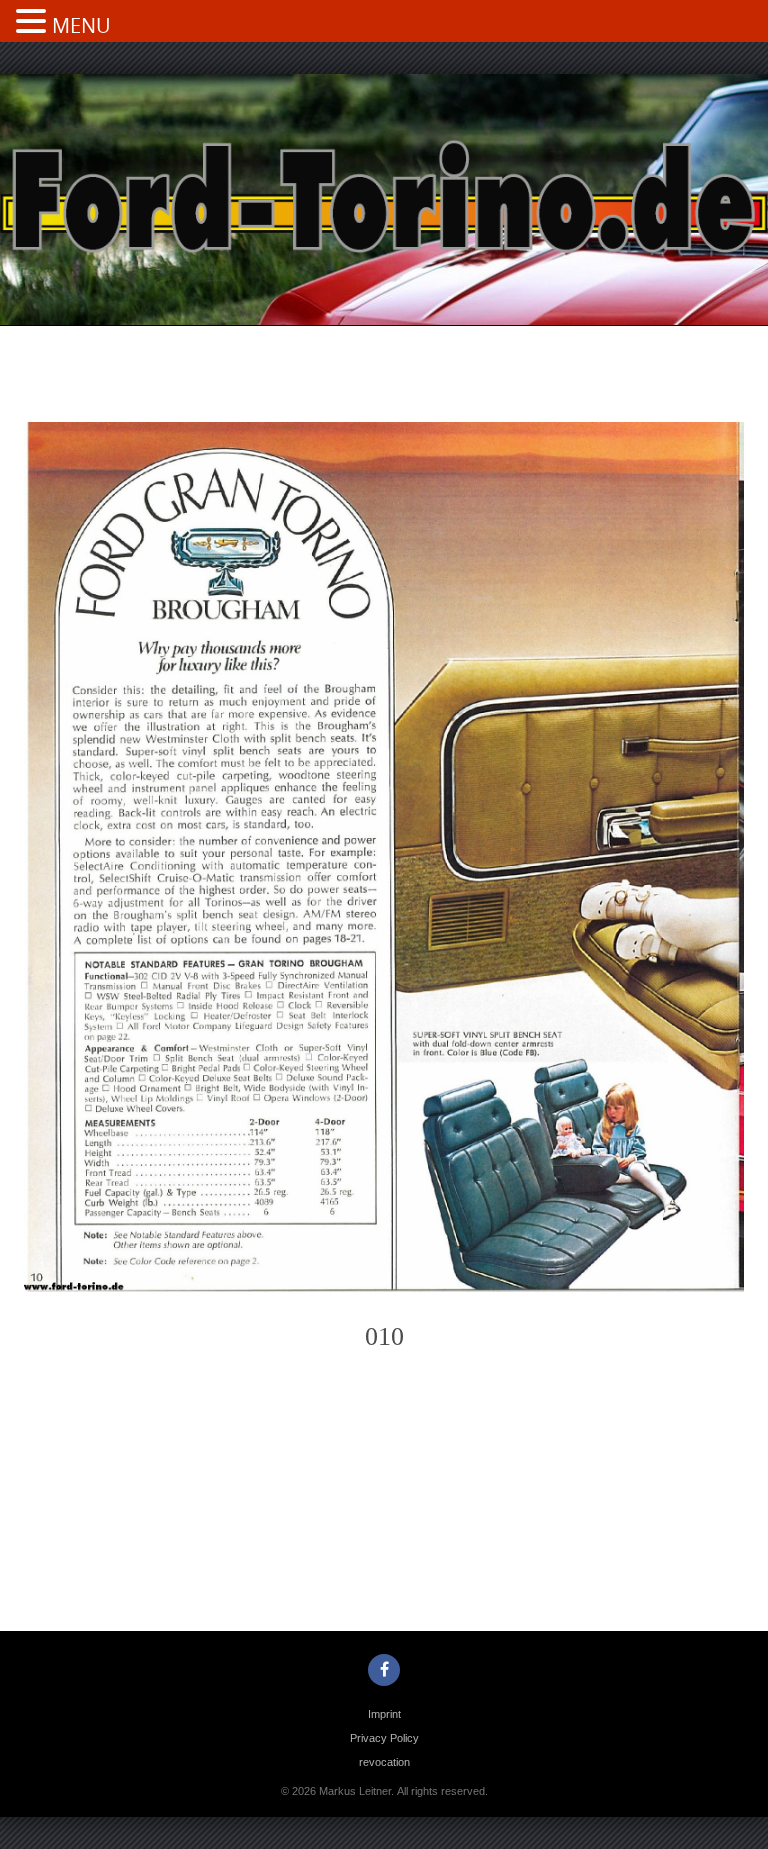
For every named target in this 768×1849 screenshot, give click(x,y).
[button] (34, 23)
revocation (384, 1762)
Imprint (384, 1714)
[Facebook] (384, 1670)
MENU (81, 25)
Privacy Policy (384, 1738)
